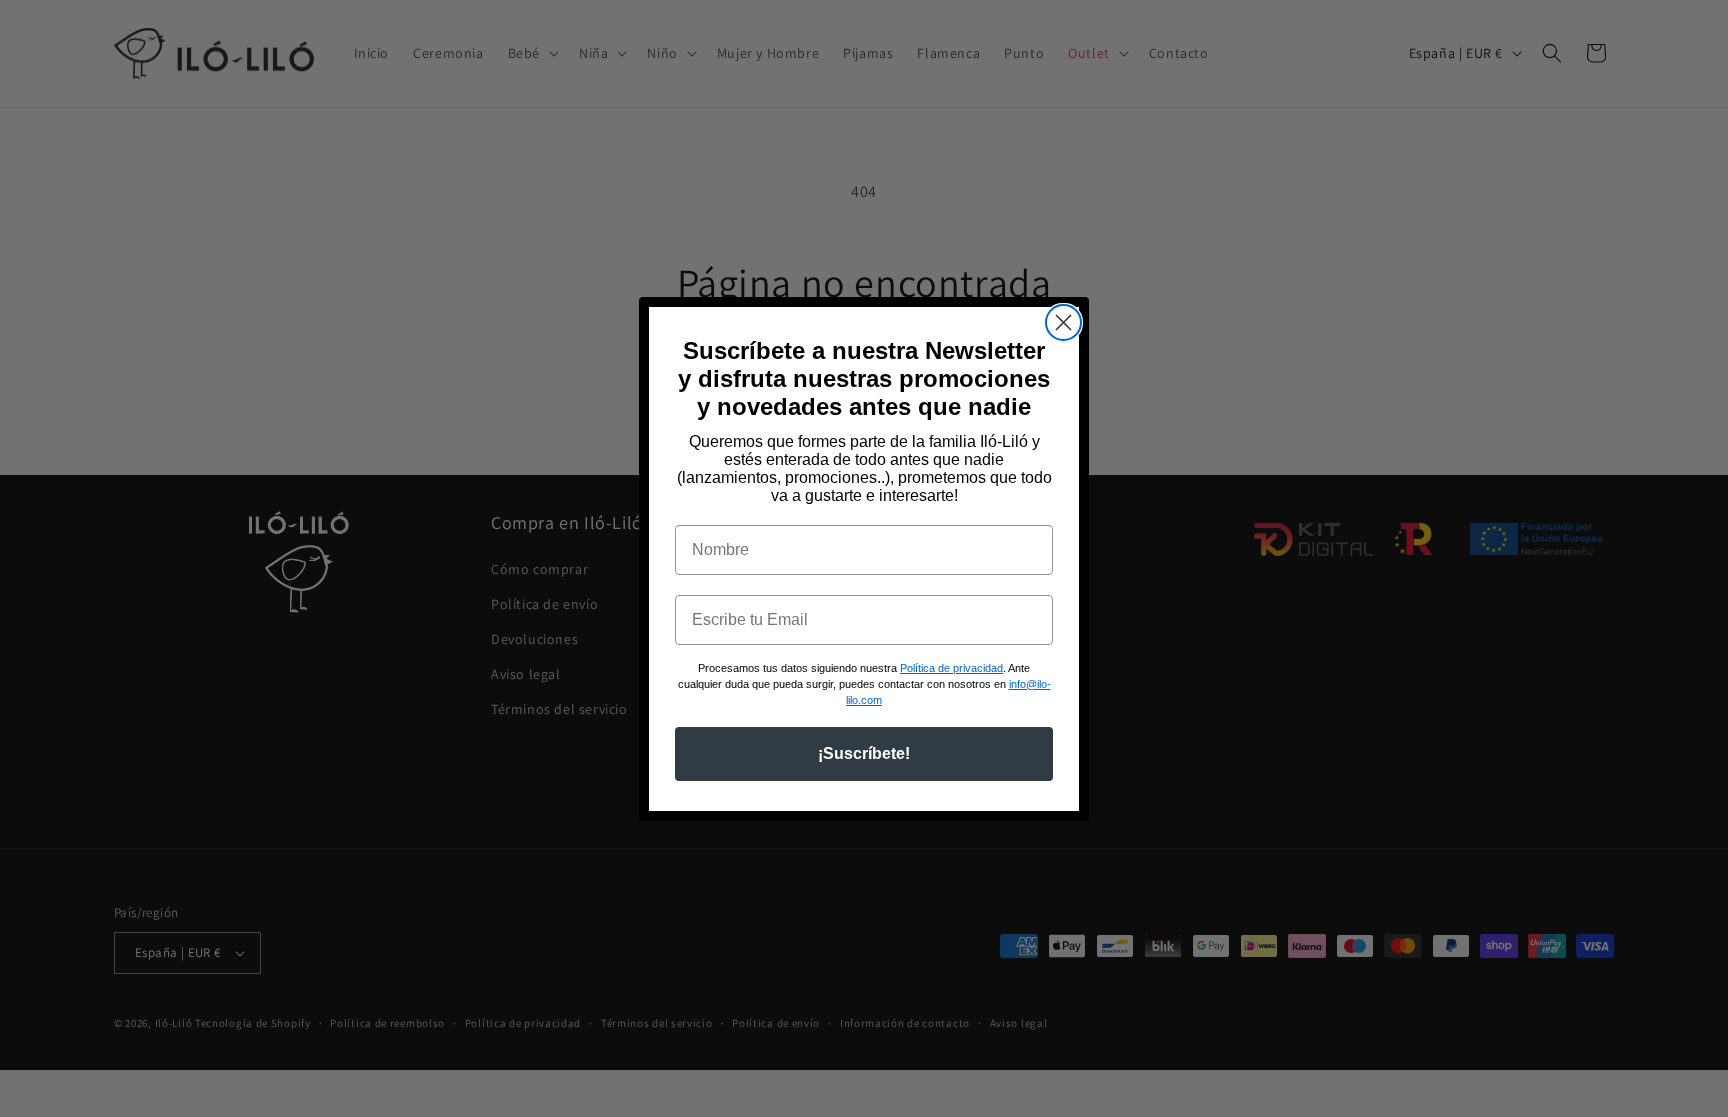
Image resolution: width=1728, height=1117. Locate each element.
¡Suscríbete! (864, 753)
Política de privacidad (951, 668)
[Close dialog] (1063, 322)
